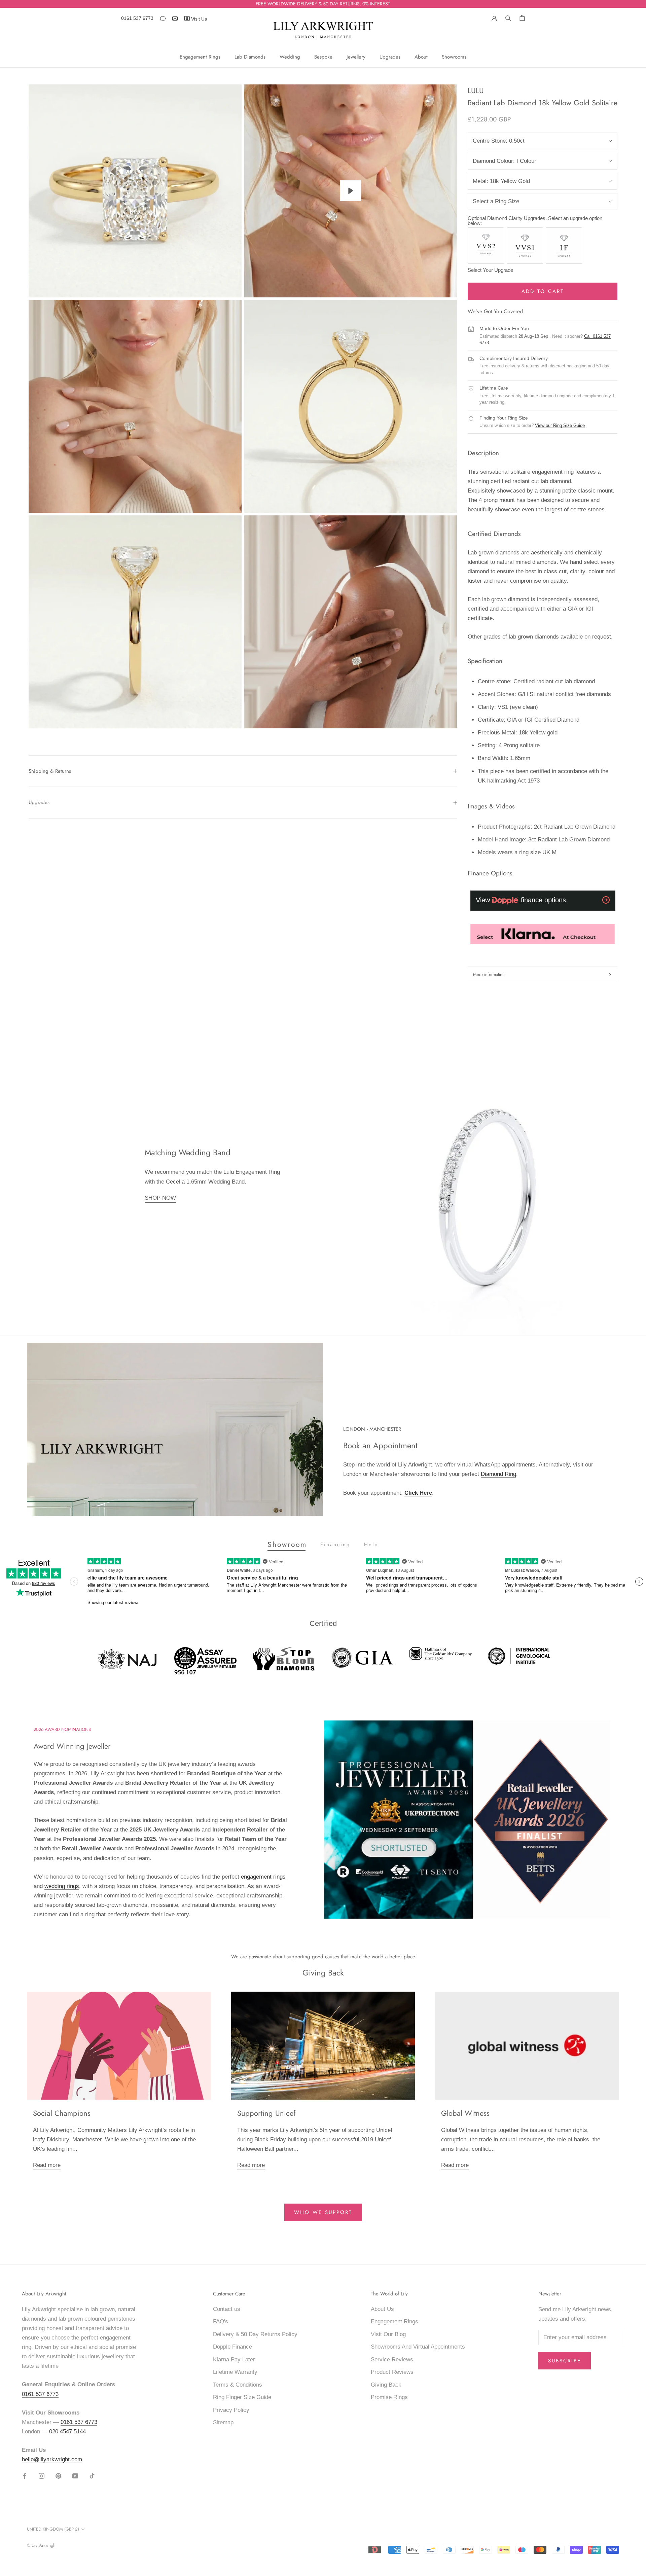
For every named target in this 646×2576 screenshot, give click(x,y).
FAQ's (221, 2321)
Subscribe (565, 2361)
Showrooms (454, 57)
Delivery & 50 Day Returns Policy (255, 2334)
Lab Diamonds (250, 57)
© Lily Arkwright (42, 2545)
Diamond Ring (498, 1474)
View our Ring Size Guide (560, 425)
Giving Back (386, 2385)
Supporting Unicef (266, 2113)
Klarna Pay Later (234, 2360)
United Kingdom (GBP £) (53, 2529)
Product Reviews (392, 2372)
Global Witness (465, 2113)
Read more (47, 2165)
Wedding (290, 57)
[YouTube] (75, 2476)
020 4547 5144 (67, 2432)
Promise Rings (389, 2397)
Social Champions (62, 2113)
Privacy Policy (231, 2410)
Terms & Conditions (238, 2385)
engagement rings (263, 1877)
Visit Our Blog (388, 2334)
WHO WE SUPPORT (323, 2212)
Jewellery (356, 57)
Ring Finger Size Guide (242, 2397)
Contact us (227, 2309)
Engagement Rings (200, 57)
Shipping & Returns (50, 771)
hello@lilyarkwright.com (52, 2459)
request (602, 637)
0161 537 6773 (137, 18)
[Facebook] (25, 2476)
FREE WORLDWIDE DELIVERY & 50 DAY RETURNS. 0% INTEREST (323, 4)
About (421, 57)
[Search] (508, 17)
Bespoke (323, 57)
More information (489, 974)
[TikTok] (92, 2476)
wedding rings (62, 1886)
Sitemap (223, 2422)
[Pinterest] (58, 2476)
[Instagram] (42, 2476)
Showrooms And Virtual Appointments (418, 2347)
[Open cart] (522, 18)
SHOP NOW (160, 1198)
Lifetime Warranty (235, 2372)
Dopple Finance (232, 2347)
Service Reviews (392, 2360)
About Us (382, 2309)
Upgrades (390, 57)
